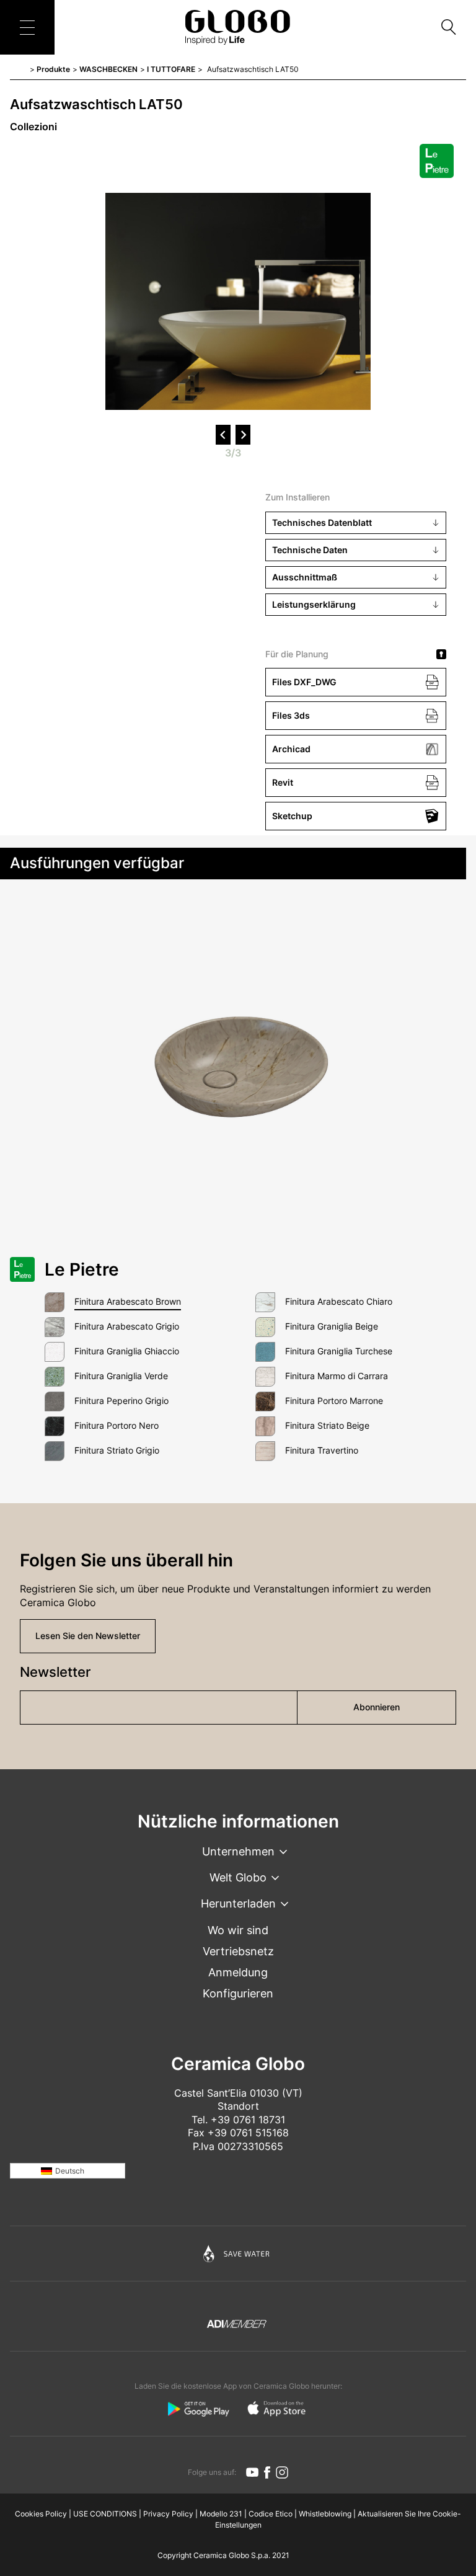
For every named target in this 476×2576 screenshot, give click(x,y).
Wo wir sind (238, 1930)
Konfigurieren (238, 1993)
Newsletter (55, 1672)
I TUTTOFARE (171, 69)
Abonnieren (377, 1707)
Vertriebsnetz (238, 1951)
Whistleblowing (325, 2514)
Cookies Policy (41, 2514)
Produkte (53, 69)
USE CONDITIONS (105, 2514)
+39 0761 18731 (248, 2120)
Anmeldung (238, 1972)
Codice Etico (271, 2514)
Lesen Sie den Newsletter (88, 1636)
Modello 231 (221, 2514)
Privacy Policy (168, 2514)
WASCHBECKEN (108, 69)
